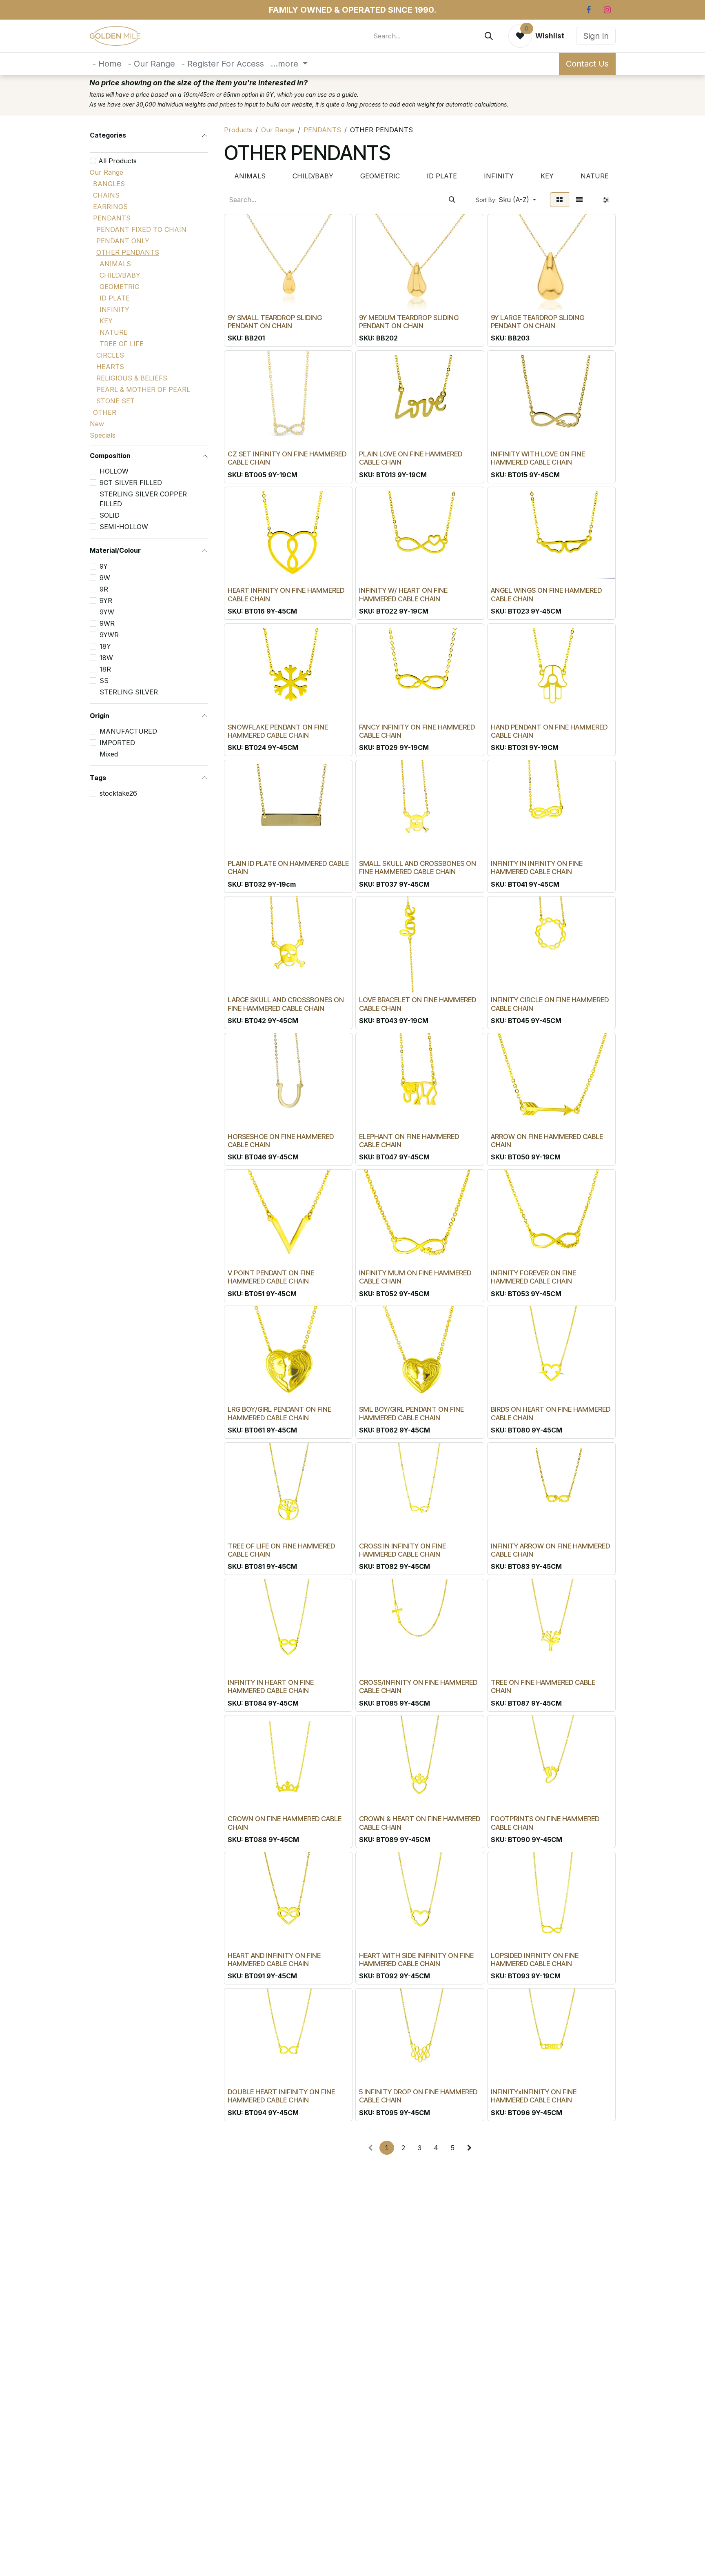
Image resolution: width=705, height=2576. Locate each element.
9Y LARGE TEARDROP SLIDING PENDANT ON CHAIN (538, 322)
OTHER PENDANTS (128, 252)
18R (105, 669)
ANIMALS (115, 264)
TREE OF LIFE (122, 344)
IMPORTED (117, 743)
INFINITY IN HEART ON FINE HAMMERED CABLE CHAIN (271, 1686)
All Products (117, 161)
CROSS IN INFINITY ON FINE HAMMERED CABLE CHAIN (402, 1550)
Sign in (596, 36)
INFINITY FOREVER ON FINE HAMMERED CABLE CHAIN (533, 1277)
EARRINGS (110, 207)
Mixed (109, 754)
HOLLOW (114, 471)
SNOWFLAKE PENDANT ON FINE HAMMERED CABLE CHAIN (278, 731)
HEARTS (110, 367)
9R (104, 589)
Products (238, 130)
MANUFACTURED (128, 731)
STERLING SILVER (129, 692)
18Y (105, 646)
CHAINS (106, 195)
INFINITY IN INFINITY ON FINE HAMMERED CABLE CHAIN (537, 868)
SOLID (110, 515)
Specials (103, 435)
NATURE (114, 332)
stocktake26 (118, 793)
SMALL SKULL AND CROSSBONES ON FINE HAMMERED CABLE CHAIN (418, 868)
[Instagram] (607, 10)
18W (106, 658)
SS (104, 681)
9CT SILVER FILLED (131, 483)
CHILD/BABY (120, 275)
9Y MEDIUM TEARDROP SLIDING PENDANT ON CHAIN (409, 322)
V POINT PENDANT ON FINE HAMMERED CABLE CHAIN (271, 1277)
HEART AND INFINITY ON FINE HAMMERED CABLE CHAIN (274, 1960)
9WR (107, 623)
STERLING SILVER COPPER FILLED (143, 499)
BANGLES (109, 184)
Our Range (106, 172)
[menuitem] (107, 64)
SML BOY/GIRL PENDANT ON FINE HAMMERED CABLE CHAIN (411, 1413)
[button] (506, 200)
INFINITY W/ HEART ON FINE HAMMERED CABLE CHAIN (403, 594)
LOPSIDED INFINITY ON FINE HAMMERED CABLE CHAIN (535, 1960)
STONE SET (115, 401)
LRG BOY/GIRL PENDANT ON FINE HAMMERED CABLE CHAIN (279, 1413)
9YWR (109, 635)
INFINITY (114, 309)
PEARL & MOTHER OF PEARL (143, 389)
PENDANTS (112, 218)
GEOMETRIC (119, 287)
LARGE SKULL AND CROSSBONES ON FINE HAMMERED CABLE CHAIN (286, 1004)
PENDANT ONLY (123, 241)
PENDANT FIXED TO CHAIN (141, 229)
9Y (104, 566)
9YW (107, 612)
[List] (579, 200)
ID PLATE (115, 298)
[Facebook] (588, 10)
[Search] (489, 36)
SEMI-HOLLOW (124, 527)
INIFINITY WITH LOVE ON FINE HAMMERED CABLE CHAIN (538, 458)
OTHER (105, 412)
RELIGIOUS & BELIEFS (132, 378)
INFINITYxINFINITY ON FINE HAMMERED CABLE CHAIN (534, 2096)
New (97, 424)
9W (105, 578)
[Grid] (560, 200)
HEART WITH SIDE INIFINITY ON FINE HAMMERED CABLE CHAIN (416, 1960)
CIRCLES (110, 355)
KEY (106, 321)
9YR (106, 601)
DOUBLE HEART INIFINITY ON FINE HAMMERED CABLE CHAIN (281, 2096)
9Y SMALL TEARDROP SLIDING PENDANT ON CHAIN (275, 322)
